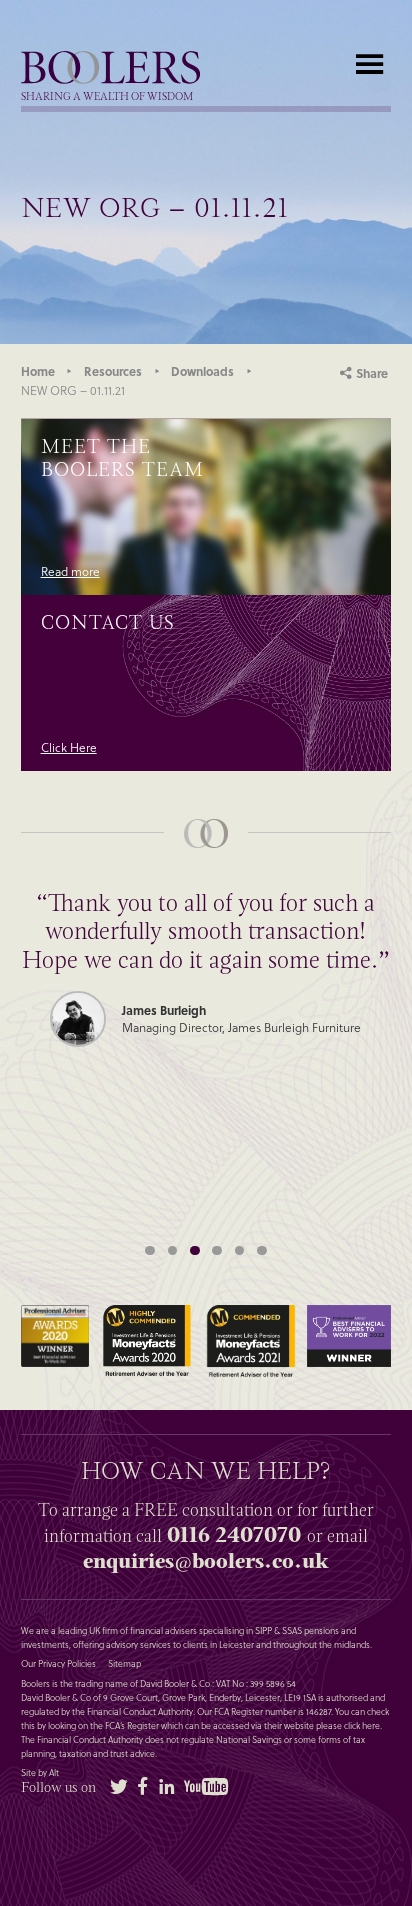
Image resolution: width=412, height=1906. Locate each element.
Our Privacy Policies (58, 1664)
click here (362, 1725)
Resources (113, 371)
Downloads (202, 371)
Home (38, 371)
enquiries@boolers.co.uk (205, 1561)
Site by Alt (40, 1773)
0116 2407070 (234, 1535)
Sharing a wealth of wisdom (107, 97)
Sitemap (124, 1664)
